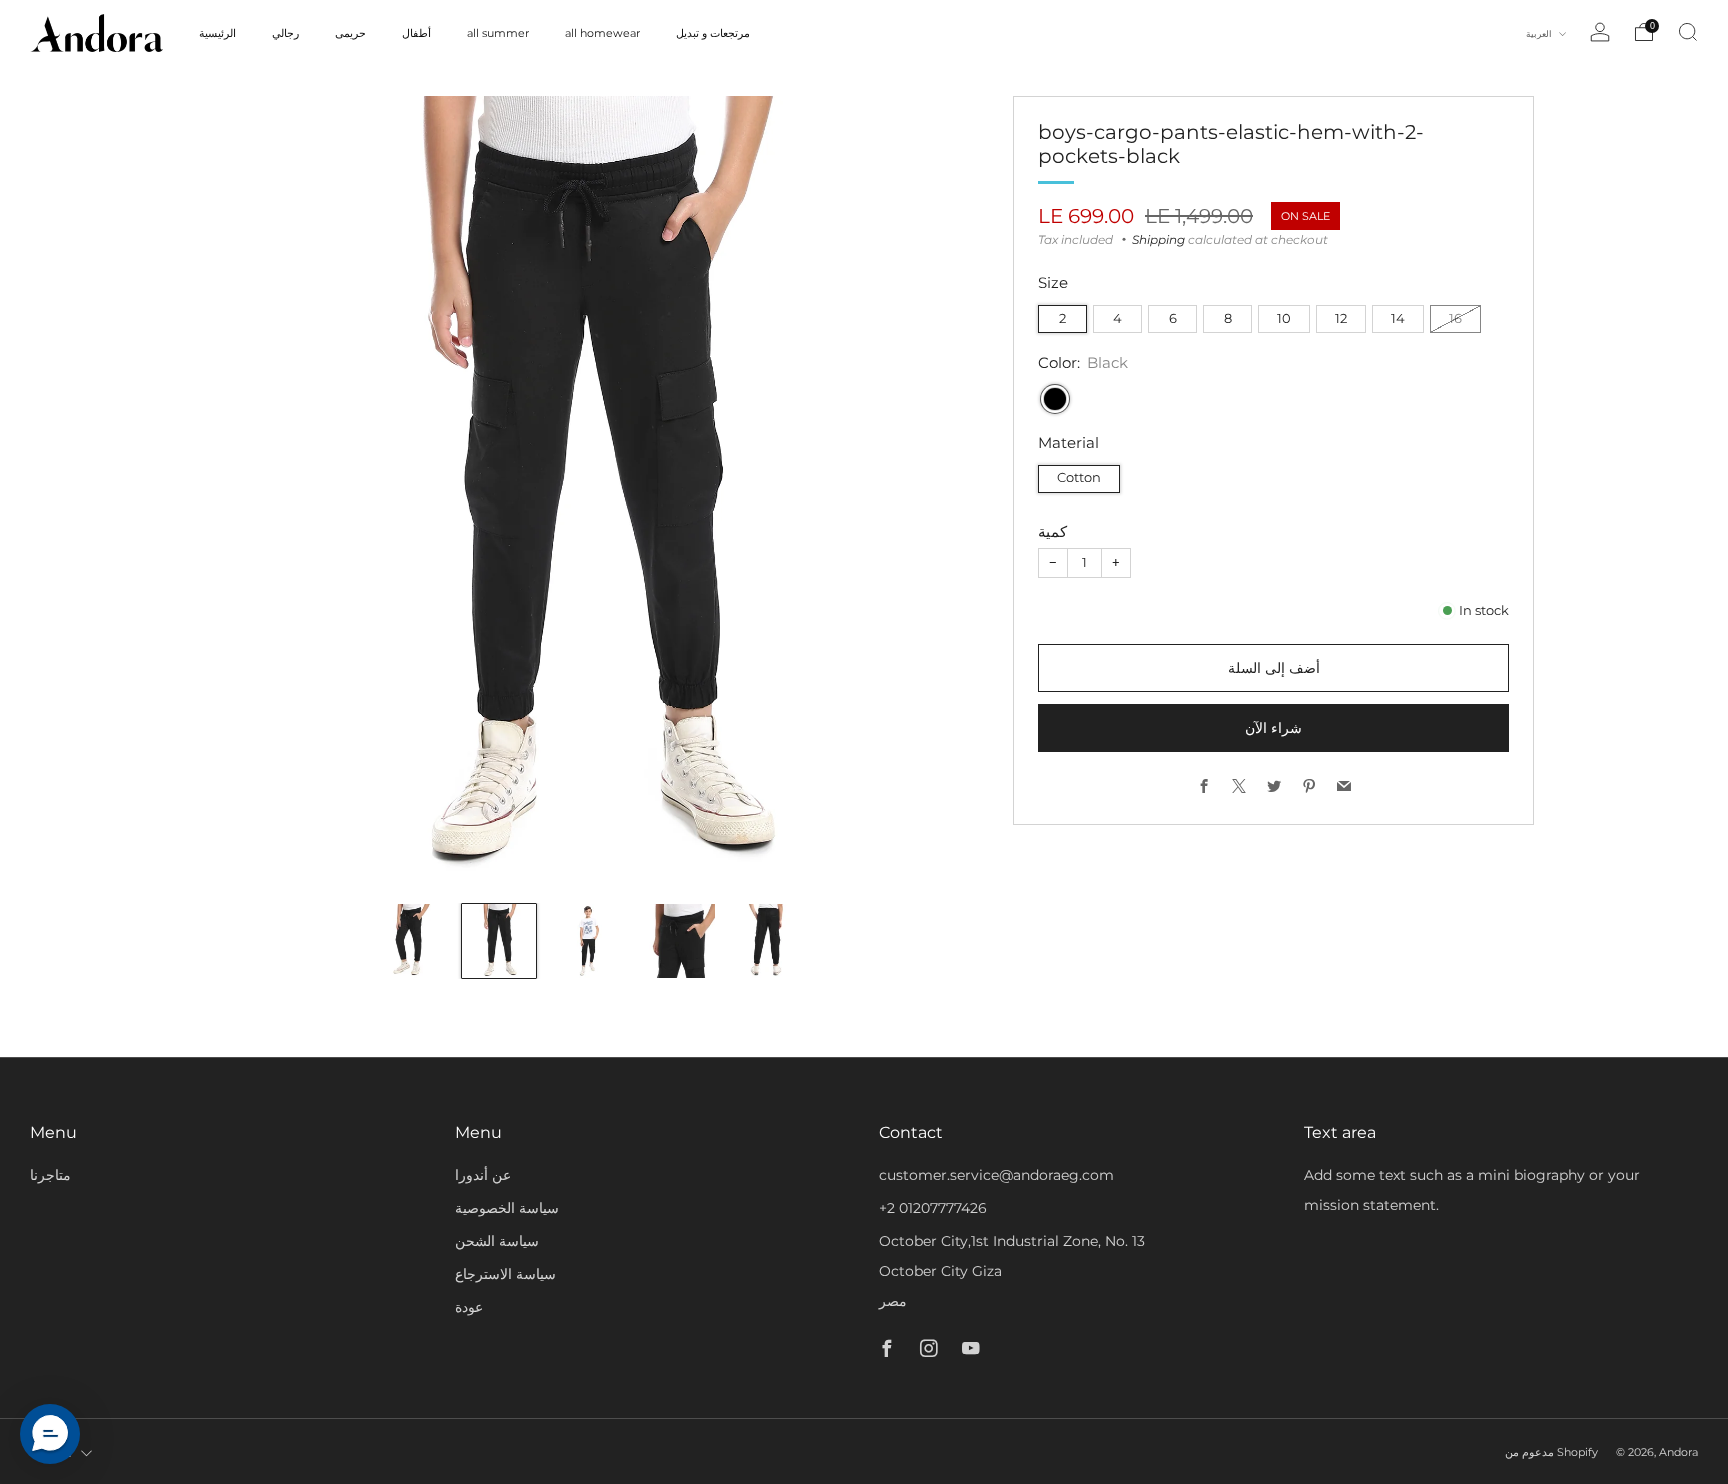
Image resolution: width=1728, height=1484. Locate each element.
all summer (498, 33)
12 (1341, 318)
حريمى (350, 33)
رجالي (285, 33)
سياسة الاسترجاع (505, 1274)
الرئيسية (217, 33)
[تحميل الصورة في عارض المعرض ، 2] (499, 941)
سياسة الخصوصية (507, 1208)
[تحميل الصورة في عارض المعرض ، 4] (678, 941)
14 (1398, 318)
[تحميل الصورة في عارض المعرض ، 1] (409, 941)
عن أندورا (483, 1175)
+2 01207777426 (933, 1208)
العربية (1540, 33)
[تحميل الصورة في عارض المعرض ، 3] (589, 941)
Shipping (1158, 239)
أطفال (416, 33)
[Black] (1055, 399)
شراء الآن (1273, 728)
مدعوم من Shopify (1551, 1452)
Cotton (1079, 477)
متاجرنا (50, 1175)
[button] (50, 1434)
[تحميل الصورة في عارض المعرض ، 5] (768, 941)
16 (1455, 318)
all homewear (602, 33)
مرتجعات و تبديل (713, 33)
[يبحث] (1688, 32)
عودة (469, 1307)
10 (1284, 318)
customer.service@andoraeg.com (996, 1175)
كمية (1052, 531)
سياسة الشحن (497, 1241)
